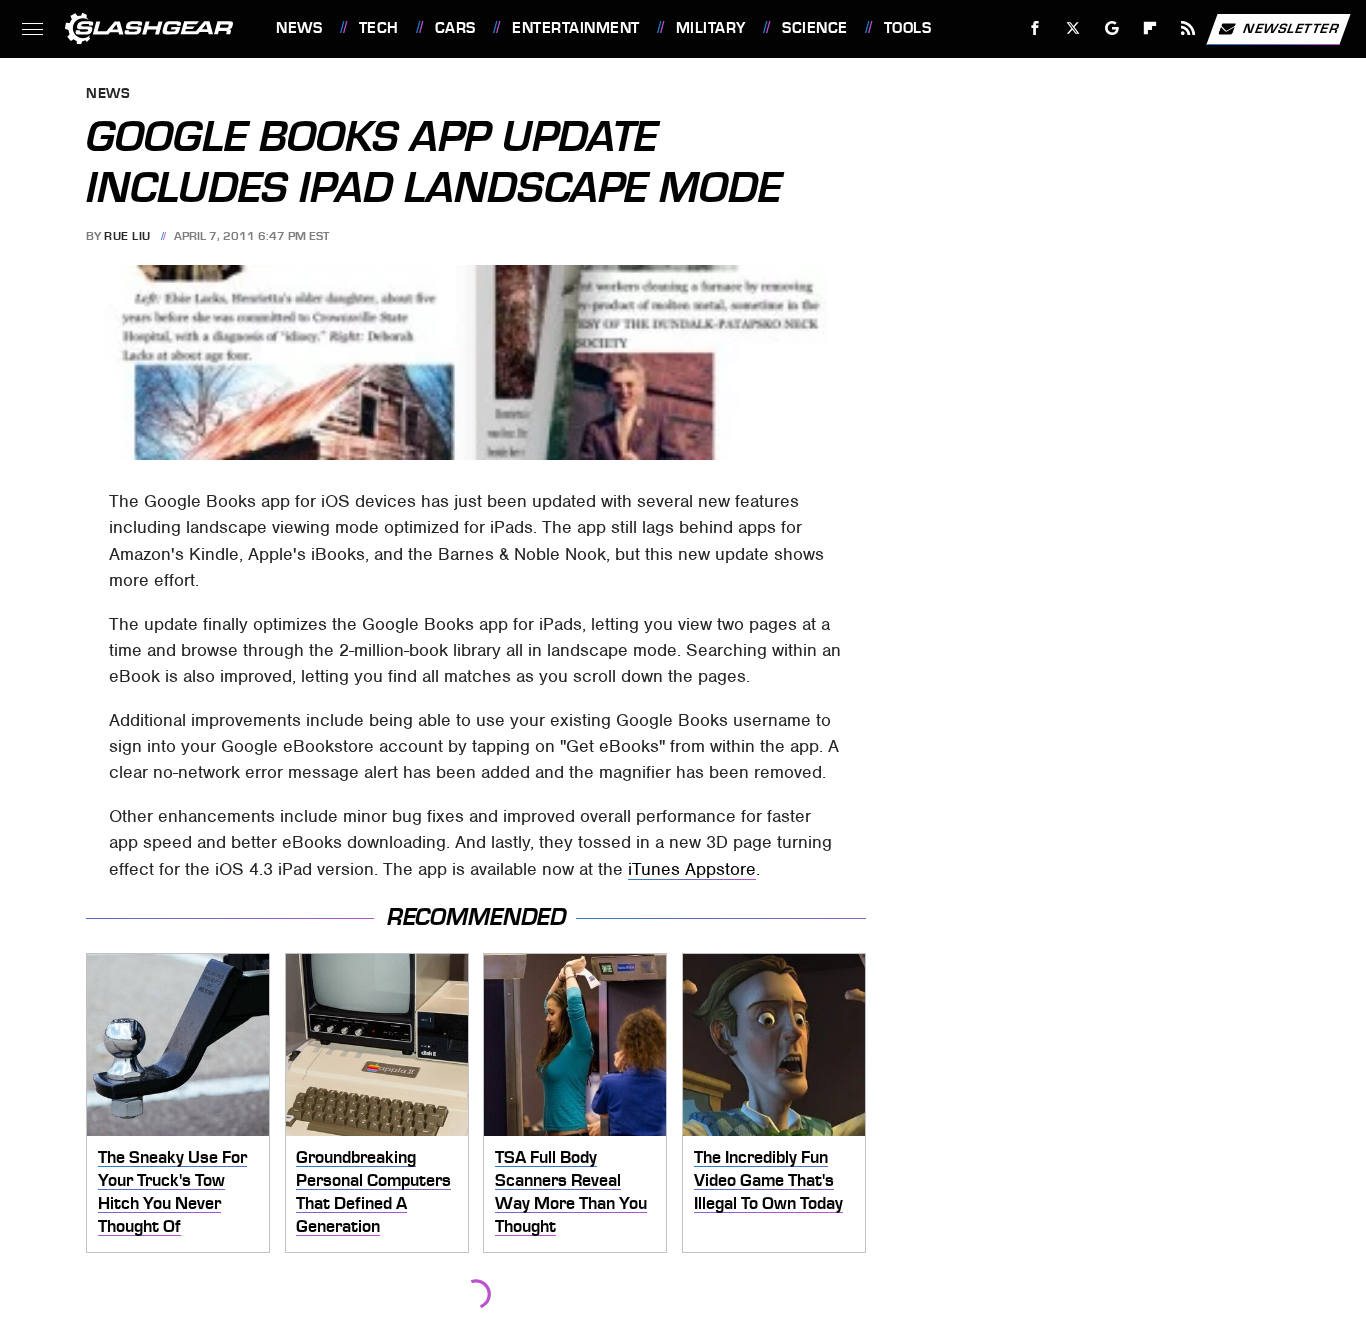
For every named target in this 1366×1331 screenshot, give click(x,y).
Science (814, 28)
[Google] (1112, 28)
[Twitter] (1073, 28)
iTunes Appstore (692, 869)
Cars (455, 28)
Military (711, 28)
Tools (907, 28)
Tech (379, 28)
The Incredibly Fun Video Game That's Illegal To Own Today (768, 1179)
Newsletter (1291, 27)
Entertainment (575, 28)
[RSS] (1188, 28)
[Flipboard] (1150, 28)
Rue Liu (127, 236)
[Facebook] (1035, 28)
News (299, 28)
